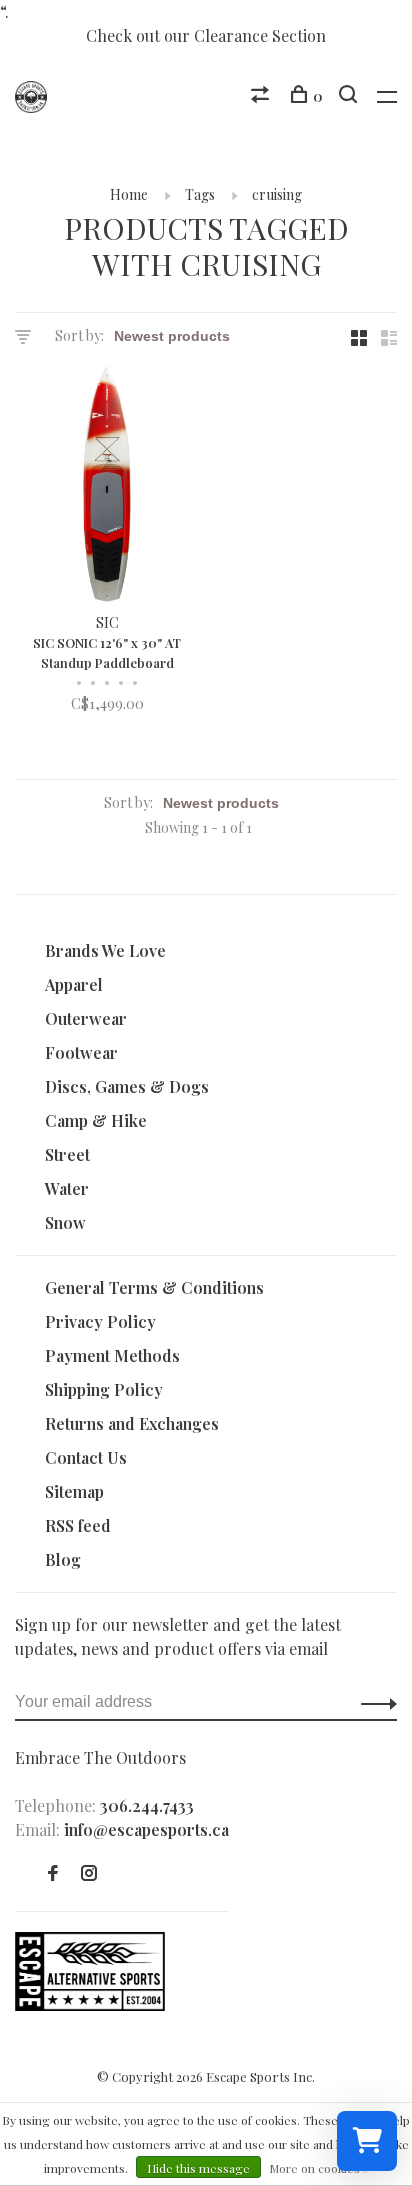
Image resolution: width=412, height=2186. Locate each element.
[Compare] (262, 96)
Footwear (81, 1052)
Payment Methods (112, 1355)
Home (129, 194)
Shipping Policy (104, 1389)
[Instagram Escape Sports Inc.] (89, 1873)
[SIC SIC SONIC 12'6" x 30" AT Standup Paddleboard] (107, 486)
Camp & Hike (96, 1120)
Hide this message (198, 2168)
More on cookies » (319, 2168)
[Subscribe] (373, 1702)
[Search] (350, 96)
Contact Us (86, 1457)
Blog (63, 1559)
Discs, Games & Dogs (127, 1086)
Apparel (74, 984)
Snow (65, 1222)
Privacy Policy (100, 1321)
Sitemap (74, 1491)
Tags (200, 194)
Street (67, 1154)
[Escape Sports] (90, 2004)
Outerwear (86, 1018)
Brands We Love (105, 950)
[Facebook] (53, 1873)
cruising (277, 194)
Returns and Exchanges (132, 1423)
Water (67, 1188)
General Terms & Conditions (154, 1287)
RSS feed (78, 1525)
